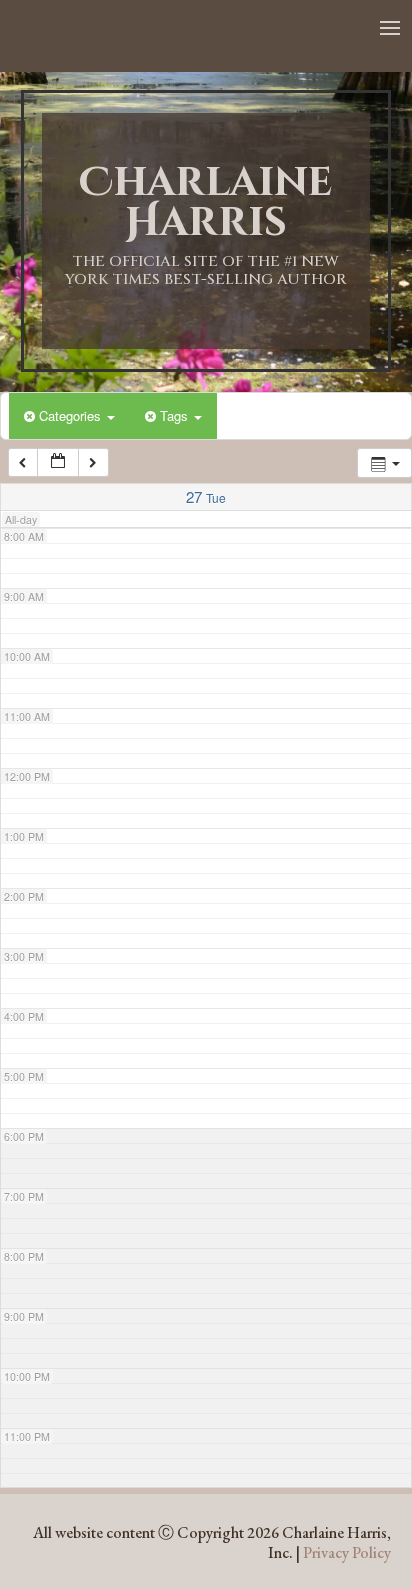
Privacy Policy (347, 1552)
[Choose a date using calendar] (58, 462)
